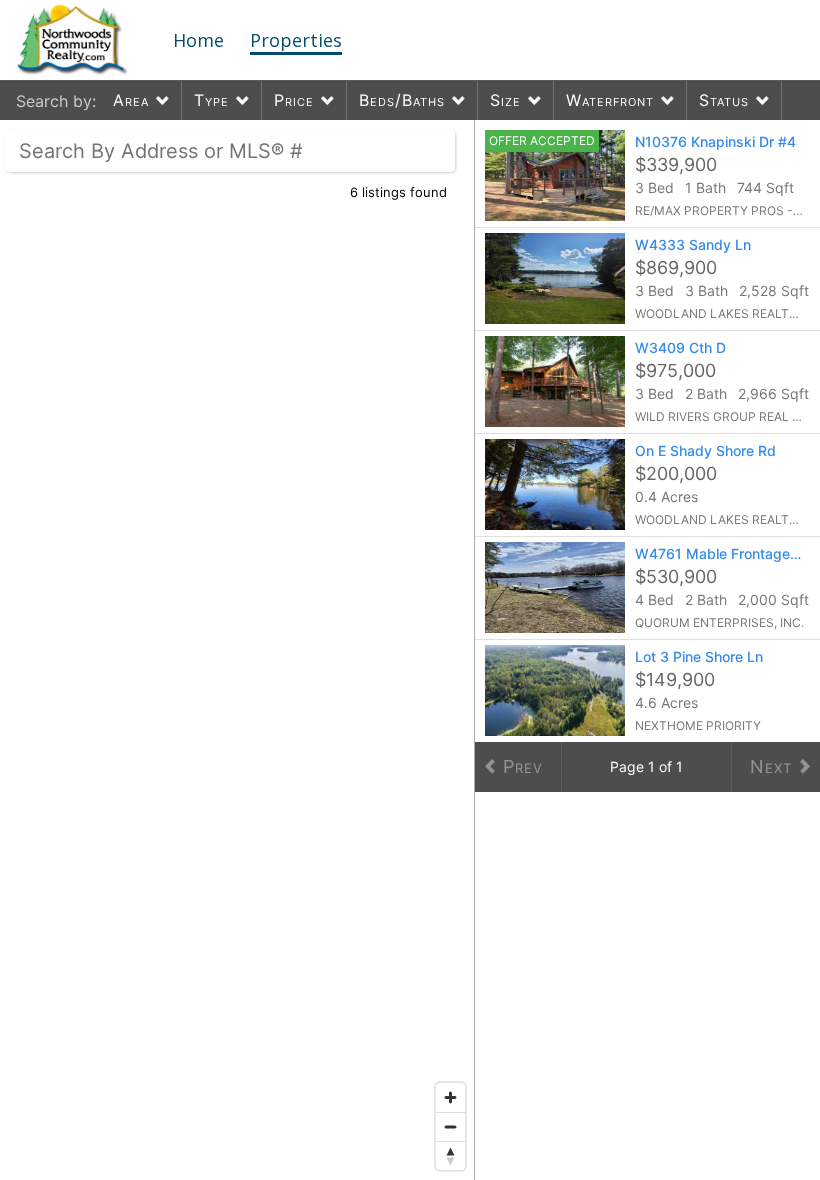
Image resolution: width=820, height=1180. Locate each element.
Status (724, 100)
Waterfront (610, 100)
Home (198, 40)
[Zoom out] (450, 1126)
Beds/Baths (402, 100)
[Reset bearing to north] (450, 1155)
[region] (237, 650)
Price (294, 100)
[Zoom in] (450, 1097)
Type (211, 100)
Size (505, 100)
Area (131, 100)
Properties (296, 40)
